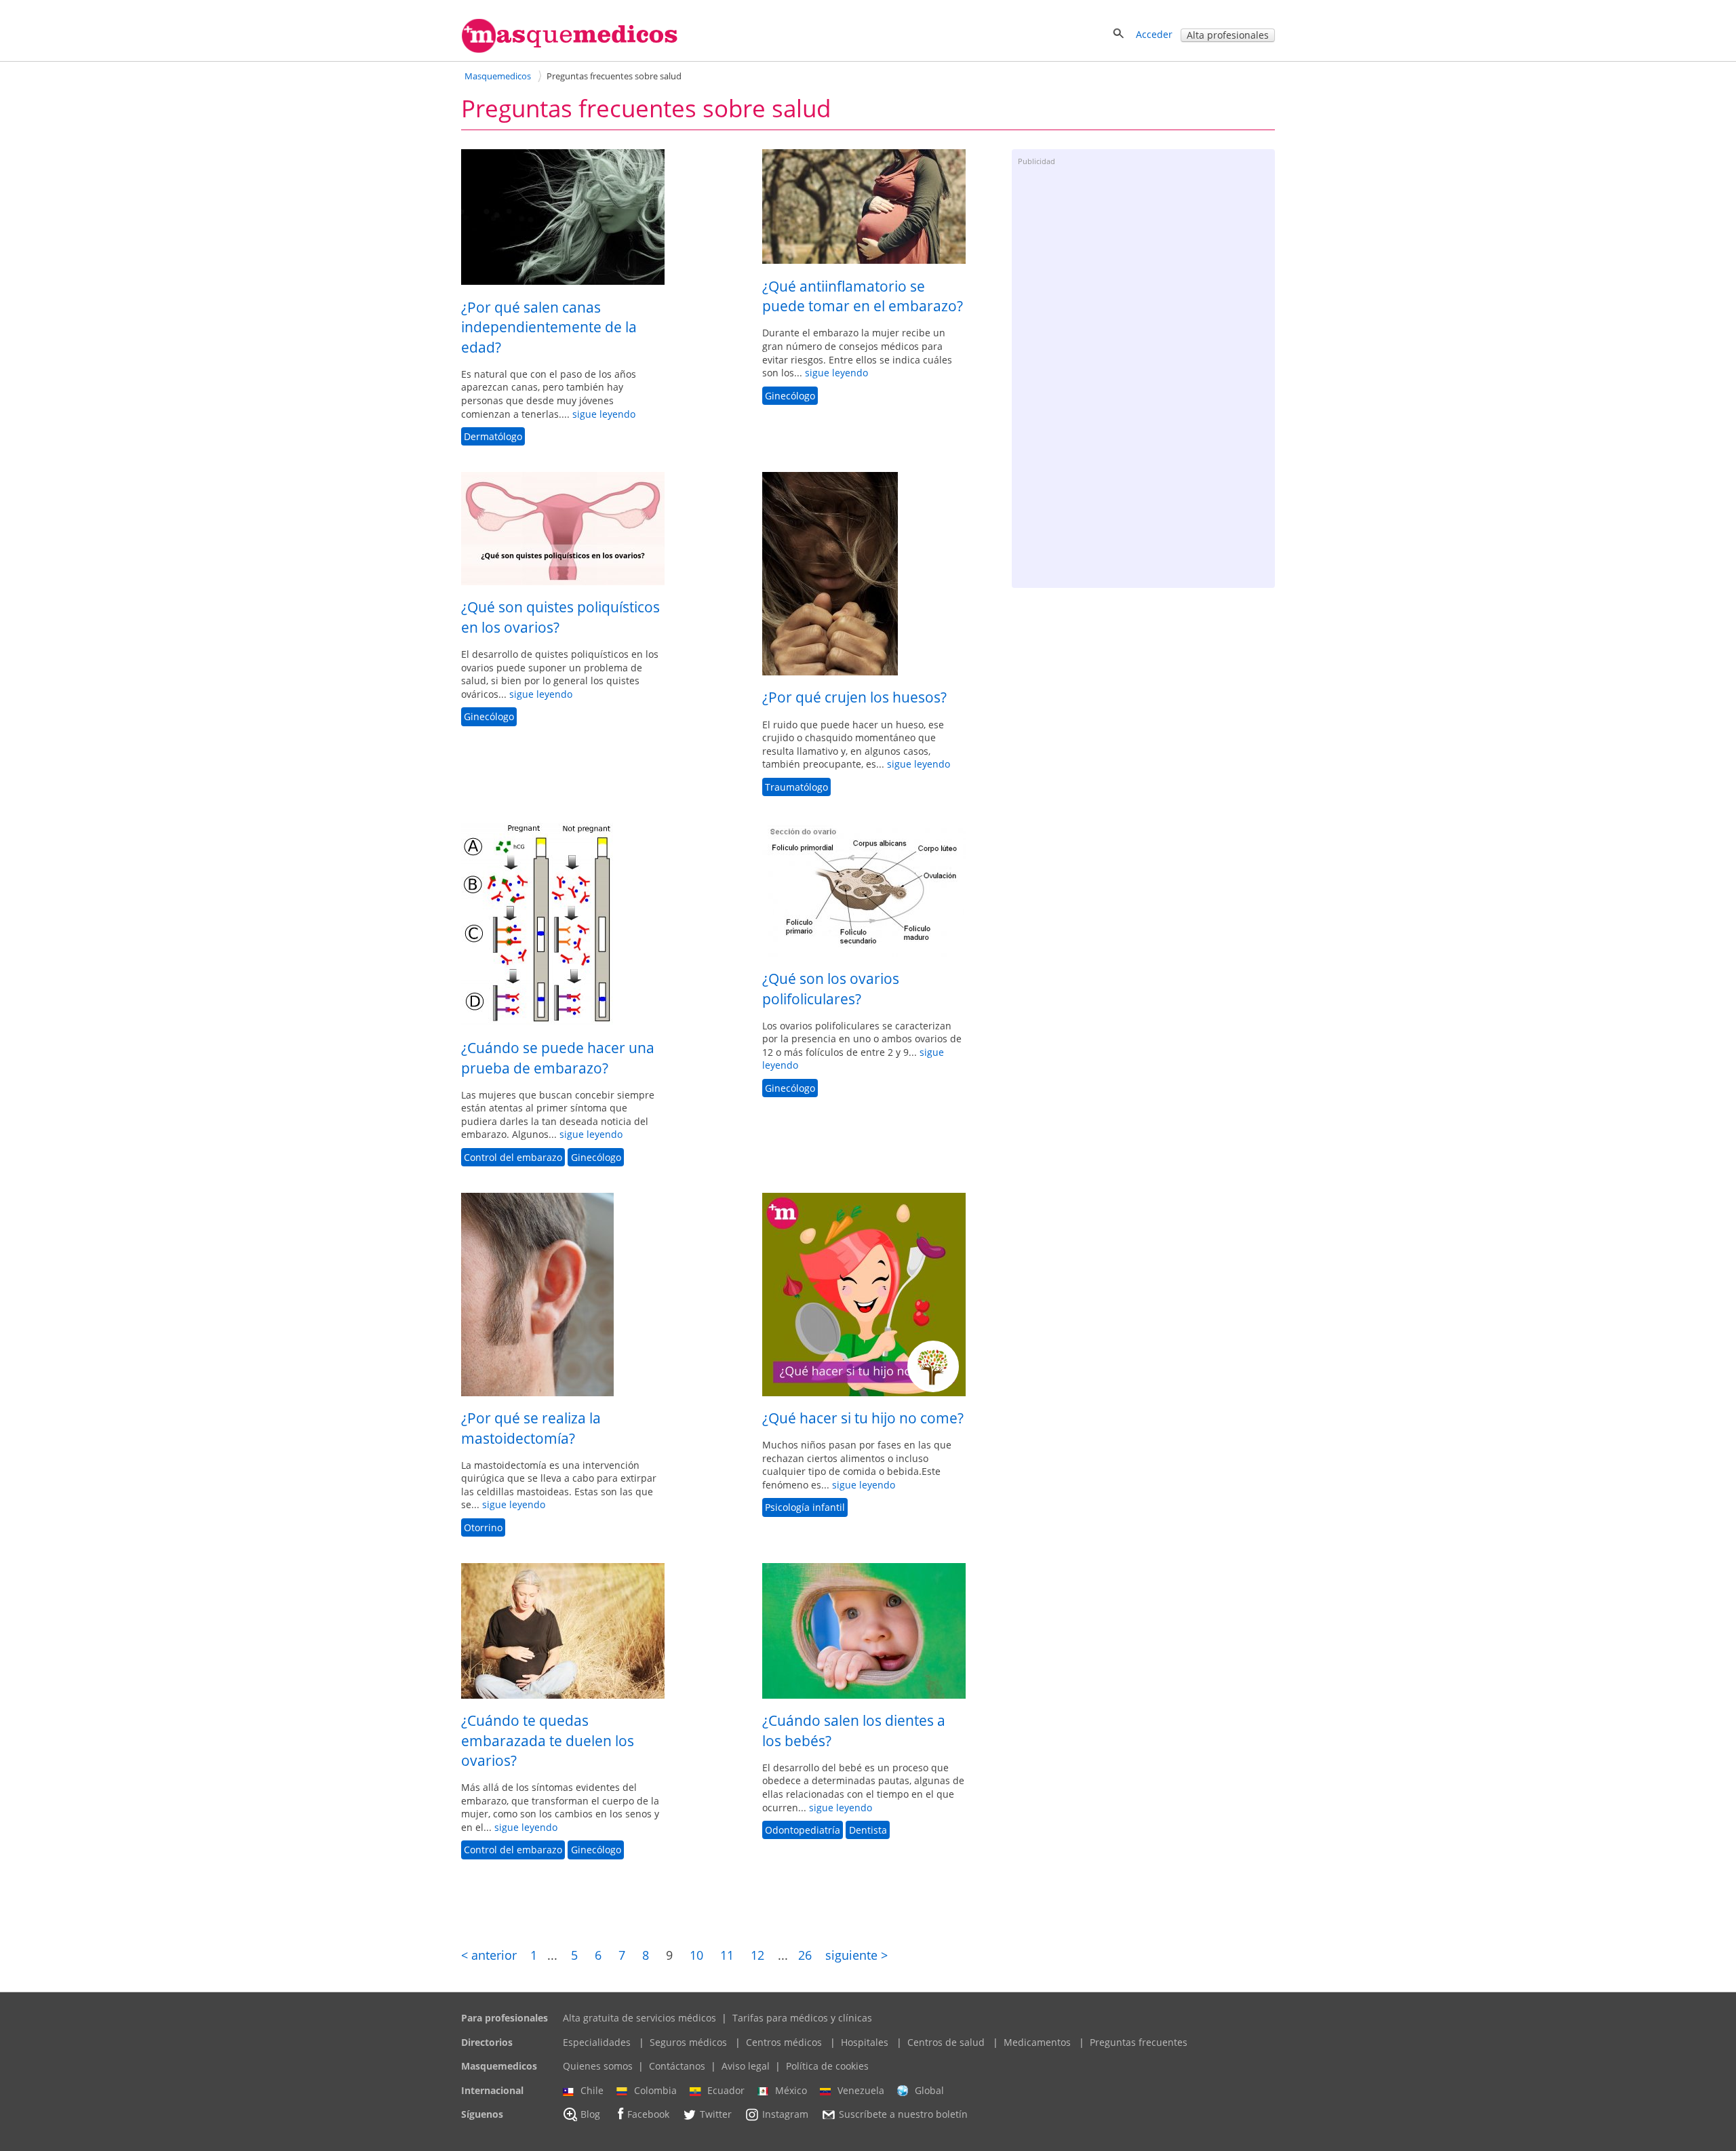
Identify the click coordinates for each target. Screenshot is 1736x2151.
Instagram (785, 2115)
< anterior (489, 1955)
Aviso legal (746, 2066)
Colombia (655, 2090)
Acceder (1154, 34)
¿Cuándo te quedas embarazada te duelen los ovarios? (548, 1740)
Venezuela (861, 2090)
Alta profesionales (1228, 35)
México (791, 2090)
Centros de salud (946, 2042)
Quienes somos (598, 2066)
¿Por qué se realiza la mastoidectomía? (531, 1428)
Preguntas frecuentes (1139, 2042)
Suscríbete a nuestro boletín (903, 2115)
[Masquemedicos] (570, 50)
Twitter (716, 2115)
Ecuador (726, 2090)
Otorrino (483, 1527)
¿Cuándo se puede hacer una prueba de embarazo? (558, 1058)
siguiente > (856, 1955)
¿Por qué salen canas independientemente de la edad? (549, 327)
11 (727, 1955)
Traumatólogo (796, 787)
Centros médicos (784, 2042)
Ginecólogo (790, 396)
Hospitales (865, 2042)
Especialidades (597, 2042)
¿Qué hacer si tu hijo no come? (863, 1418)
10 (696, 1955)
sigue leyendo (604, 414)
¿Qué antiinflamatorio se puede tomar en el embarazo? (863, 296)
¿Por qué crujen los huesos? (854, 697)
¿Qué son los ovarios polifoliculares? (831, 988)
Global (929, 2090)
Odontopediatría (803, 1830)
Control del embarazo (513, 1157)
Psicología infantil (805, 1508)
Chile (592, 2090)
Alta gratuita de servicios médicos (639, 2018)
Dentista (868, 1830)
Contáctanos (677, 2066)
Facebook (648, 2115)
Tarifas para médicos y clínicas (802, 2018)
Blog (590, 2115)
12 (757, 1955)
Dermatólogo (493, 436)
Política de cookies (827, 2066)
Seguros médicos (688, 2042)
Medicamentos (1037, 2042)
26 (805, 1955)
